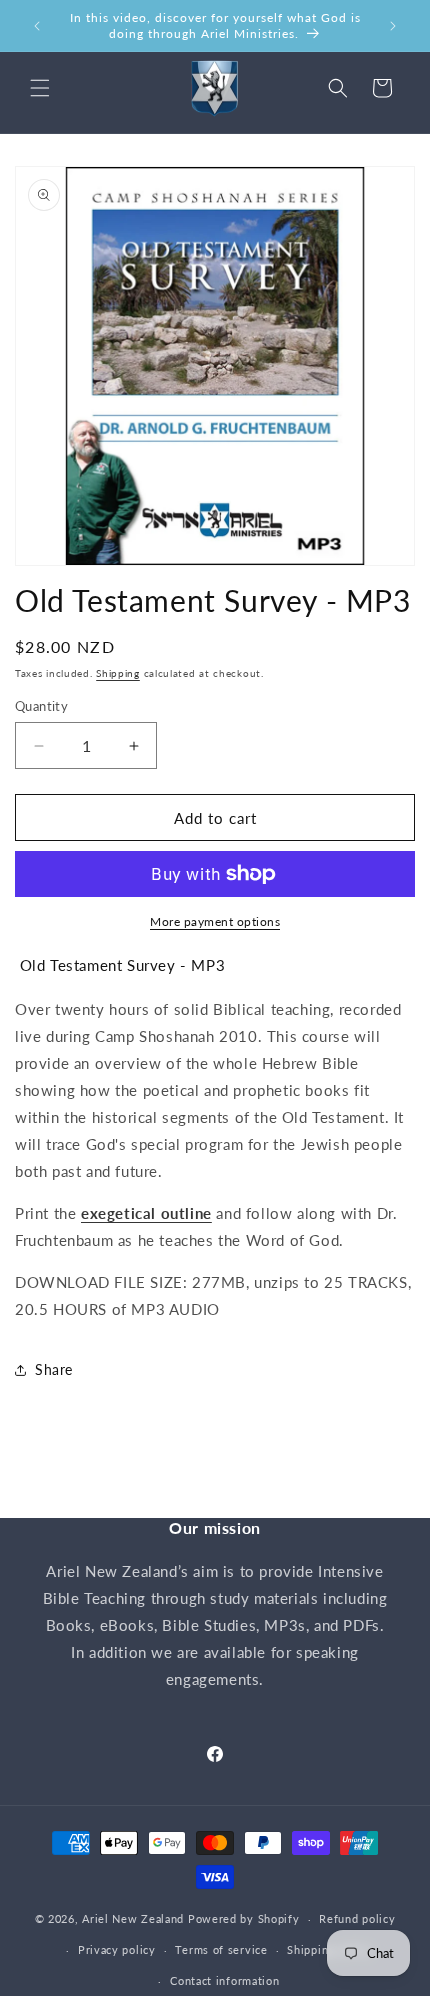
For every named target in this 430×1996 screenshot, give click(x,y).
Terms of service (221, 1949)
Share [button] (54, 1369)
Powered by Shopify (244, 1918)
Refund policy (357, 1918)
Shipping (118, 673)
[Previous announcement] (37, 26)
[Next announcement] (393, 26)
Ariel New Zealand (133, 1918)
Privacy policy (117, 1949)
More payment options (215, 921)
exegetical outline (146, 1213)
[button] (40, 88)
